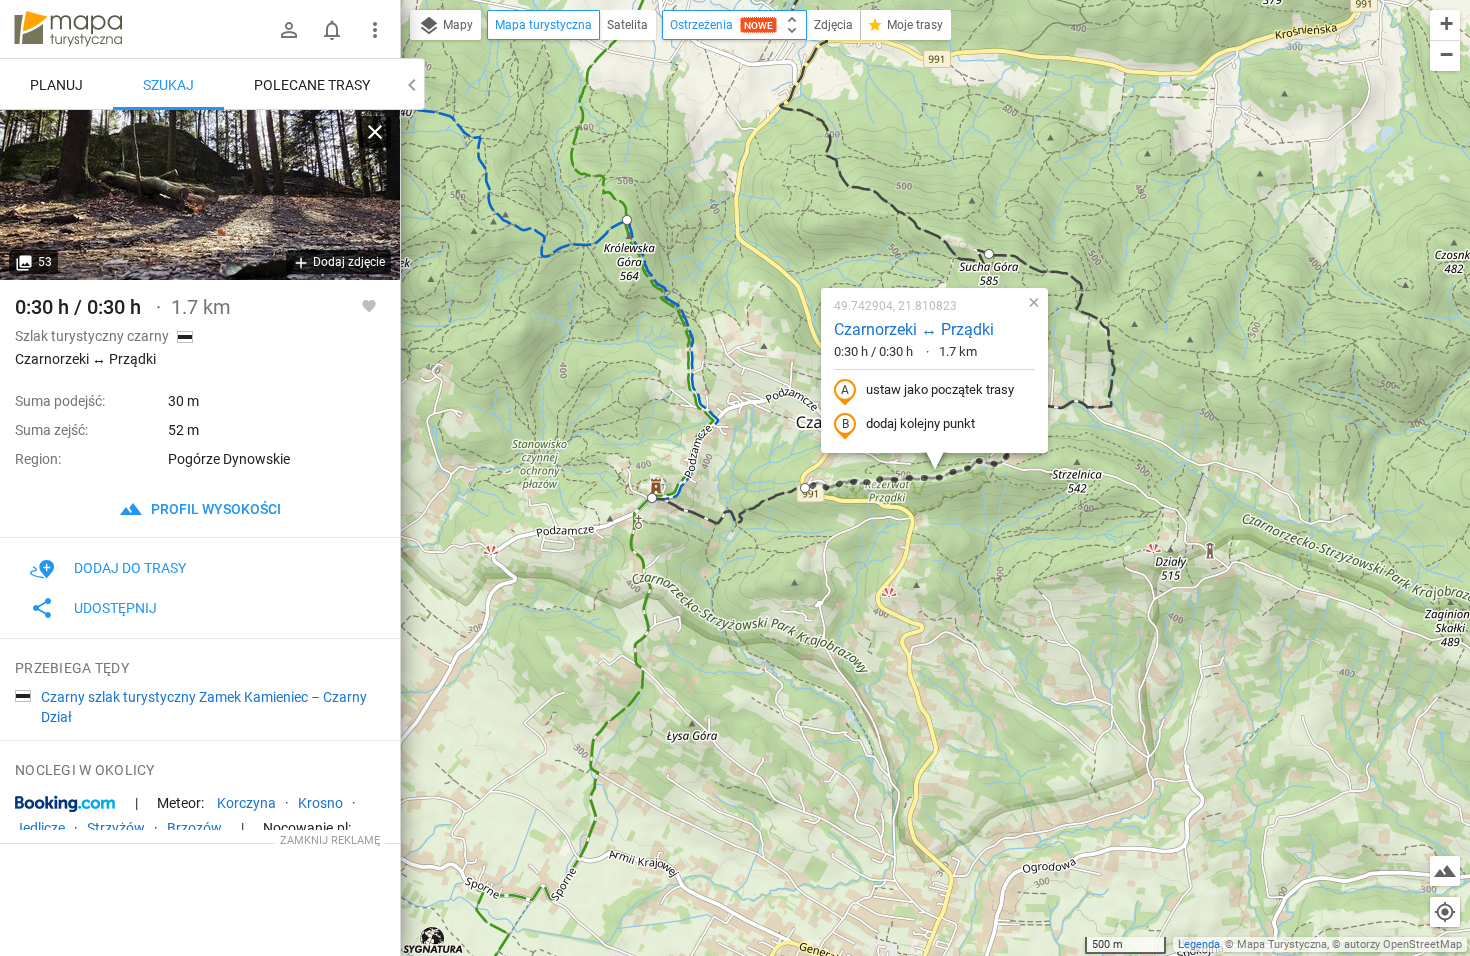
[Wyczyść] (375, 132)
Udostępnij (115, 608)
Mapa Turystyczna (1282, 944)
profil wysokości (214, 509)
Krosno (320, 803)
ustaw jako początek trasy (940, 389)
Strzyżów (116, 828)
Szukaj (168, 85)
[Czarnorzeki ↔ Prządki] (200, 195)
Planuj (56, 85)
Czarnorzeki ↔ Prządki (914, 329)
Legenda (1199, 944)
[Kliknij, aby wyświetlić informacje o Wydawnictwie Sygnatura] (433, 940)
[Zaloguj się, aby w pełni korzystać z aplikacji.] (369, 305)
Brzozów (194, 828)
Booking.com (65, 804)
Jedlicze (40, 828)
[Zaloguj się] (289, 30)
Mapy (456, 25)
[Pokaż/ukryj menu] (375, 30)
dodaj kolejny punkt (920, 423)
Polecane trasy (312, 85)
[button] (989, 254)
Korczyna (246, 803)
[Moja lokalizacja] (1445, 912)
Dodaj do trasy (130, 568)
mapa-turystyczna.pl (68, 29)
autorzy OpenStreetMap (1403, 944)
